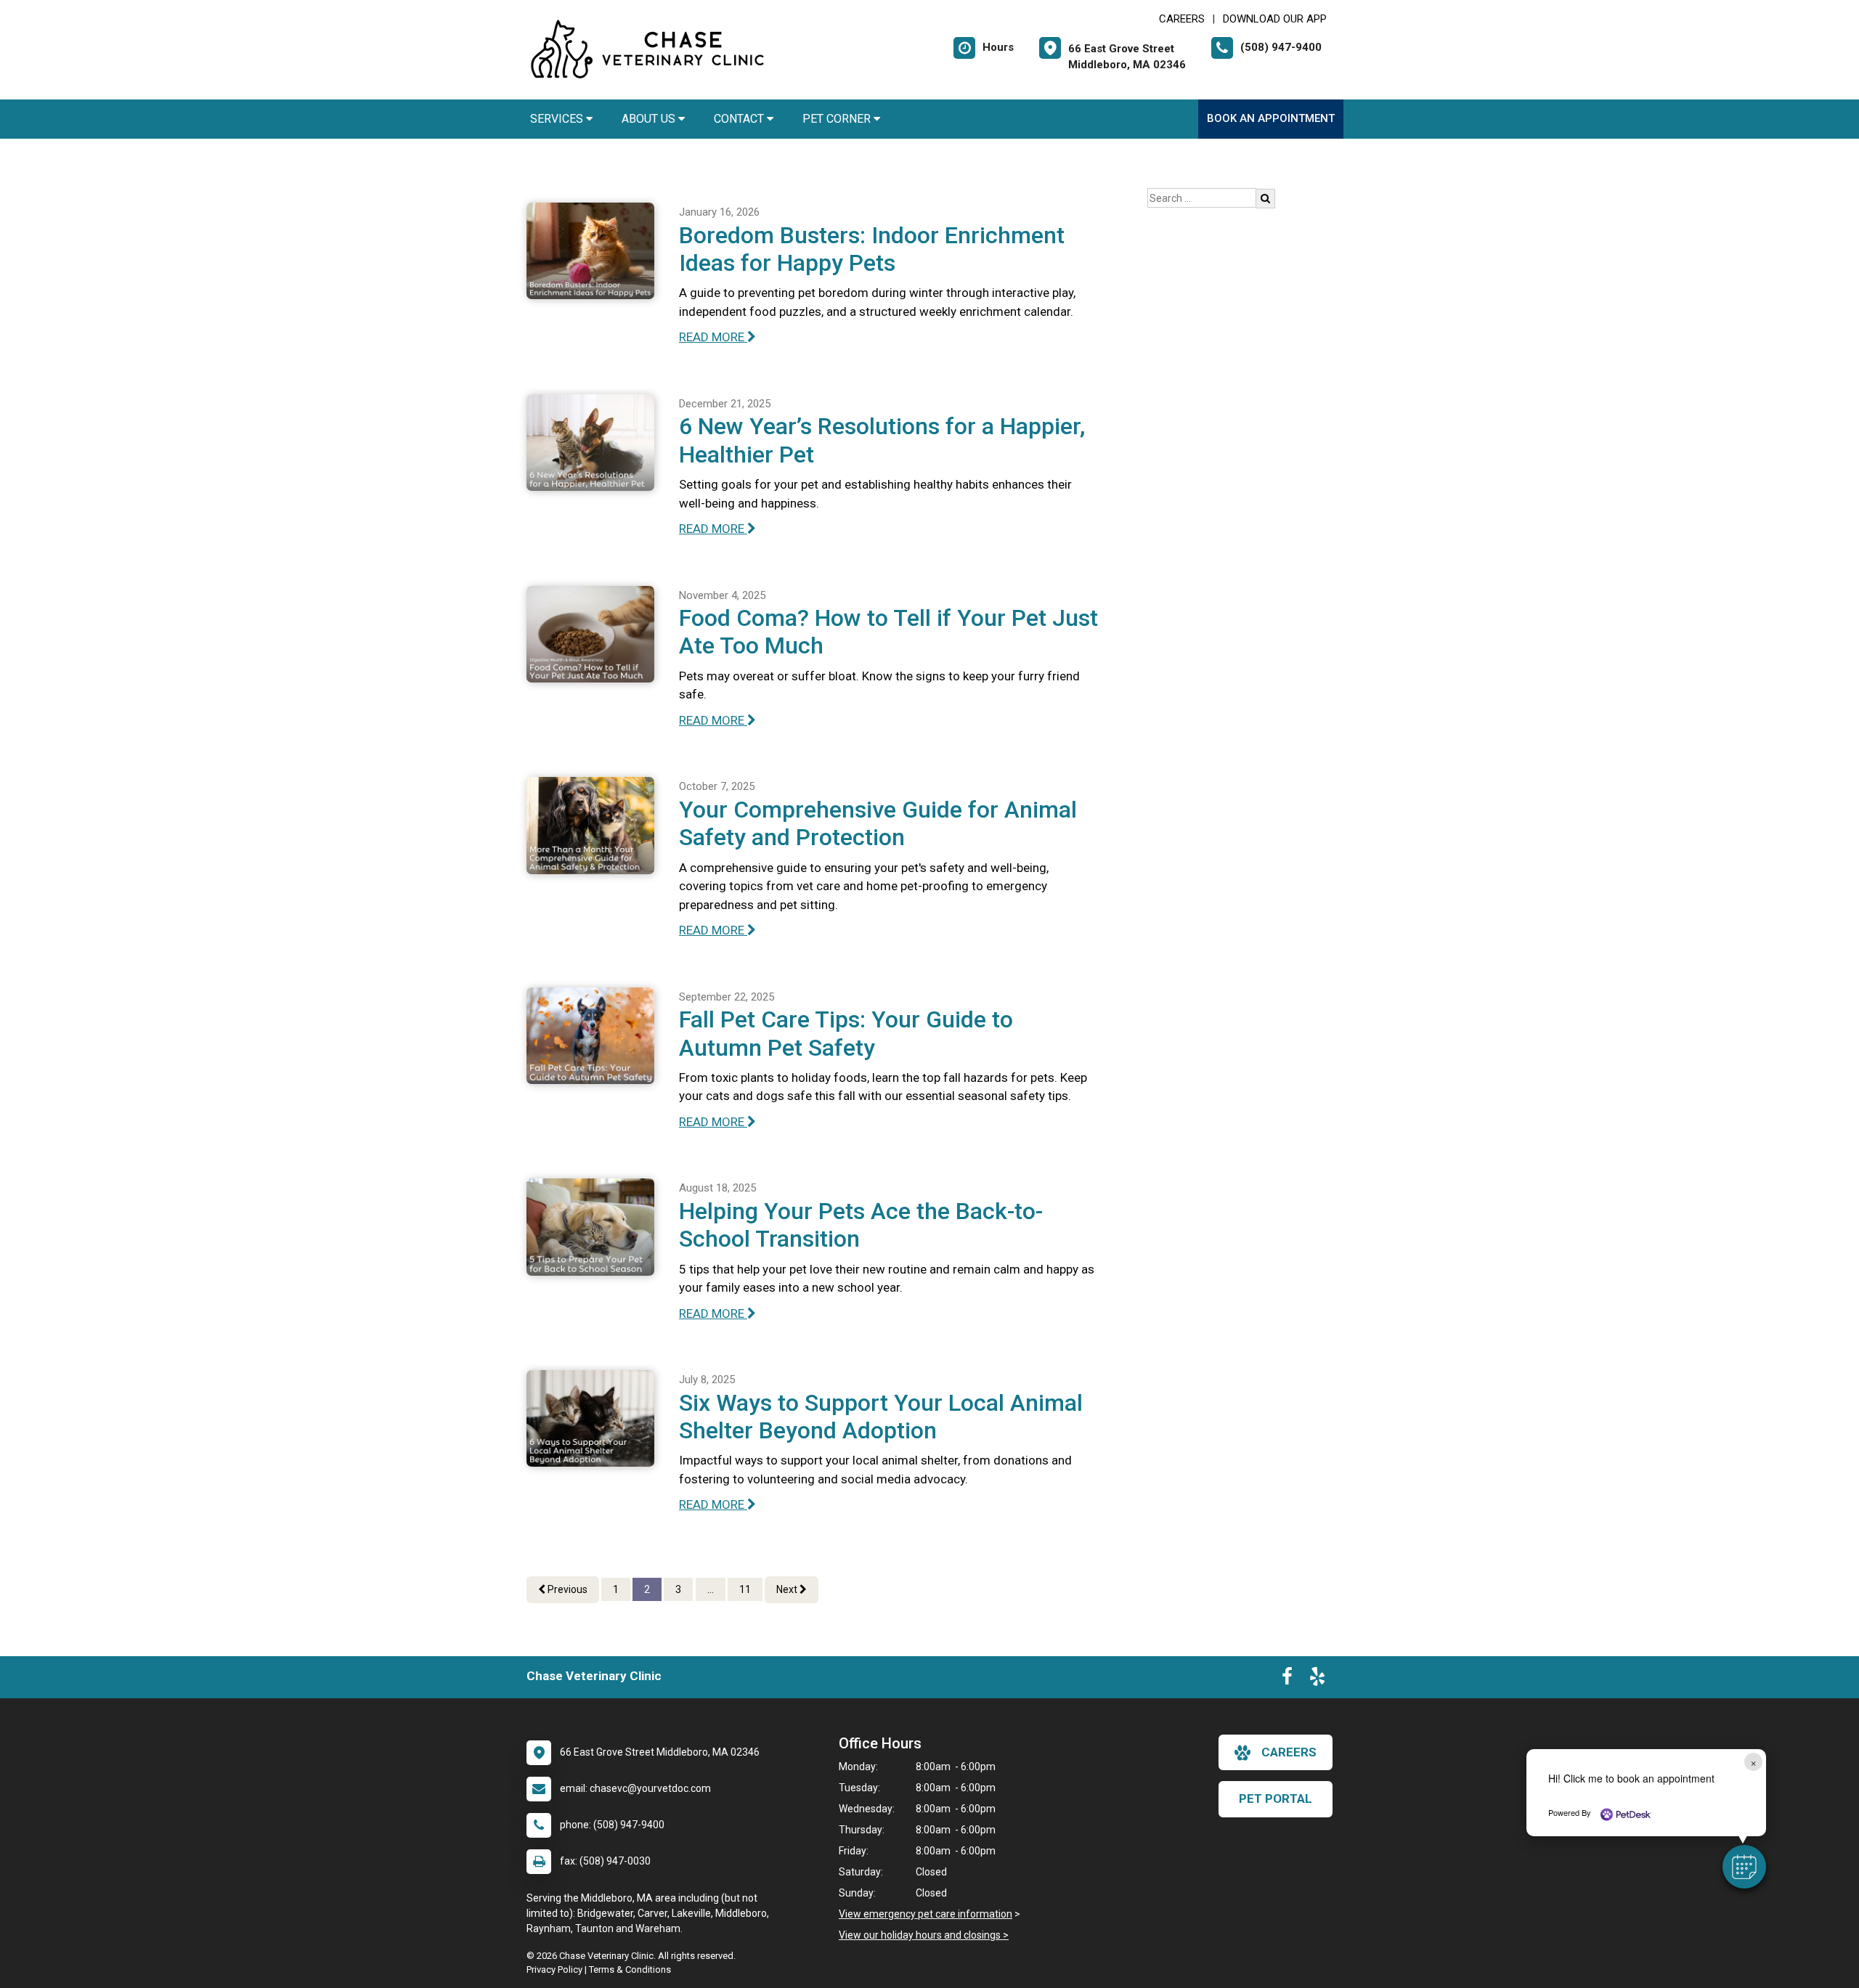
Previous (566, 1589)
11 (745, 1589)
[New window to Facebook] (1287, 1679)
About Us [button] (650, 119)
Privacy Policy (554, 1969)
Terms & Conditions (630, 1969)
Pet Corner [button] (838, 119)
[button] (1744, 1867)
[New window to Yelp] (1317, 1679)
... (711, 1589)
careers (1289, 1752)
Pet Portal (1276, 1798)
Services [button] (558, 119)
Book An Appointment (1271, 118)
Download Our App (1275, 19)
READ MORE (713, 337)
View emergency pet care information (926, 1914)
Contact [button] (740, 119)
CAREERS (1182, 19)
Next (788, 1589)
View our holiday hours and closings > (924, 1935)
